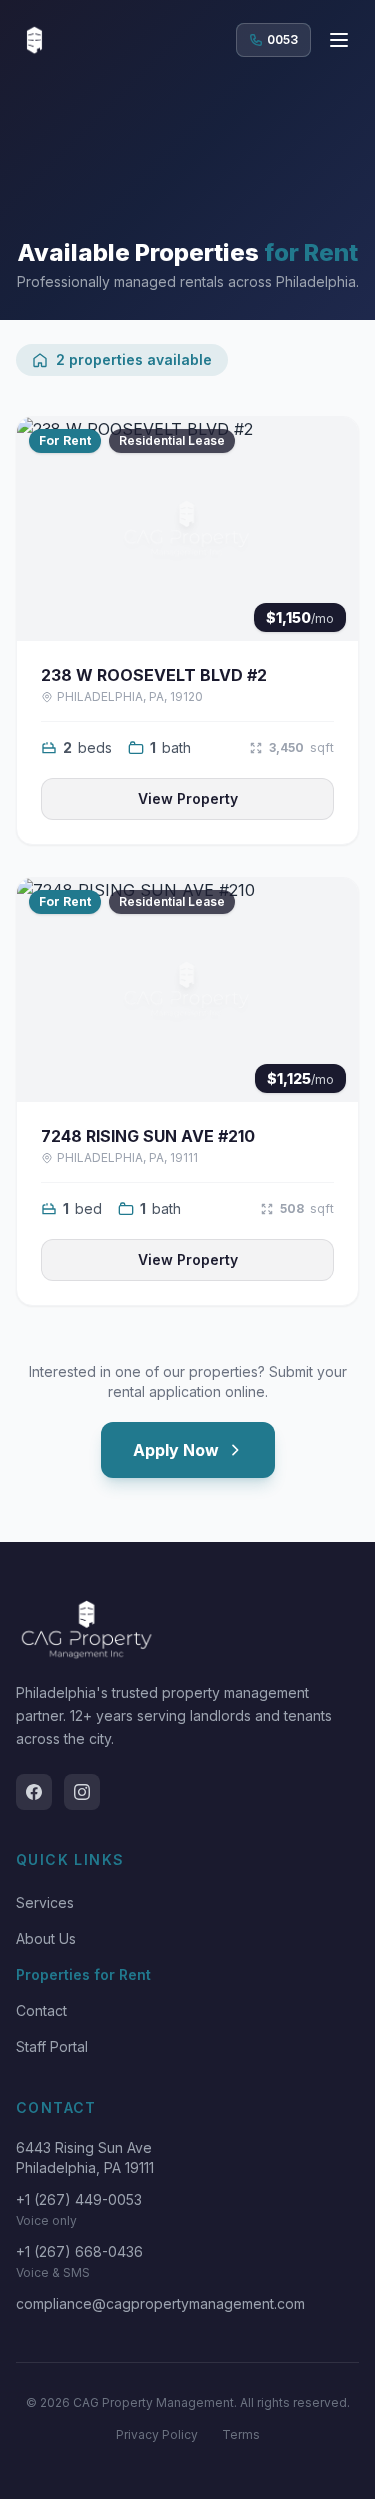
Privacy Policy (157, 2434)
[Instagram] (82, 1792)
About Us (46, 1938)
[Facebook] (34, 1792)
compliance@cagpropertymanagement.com (160, 2303)
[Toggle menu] (339, 40)
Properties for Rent (83, 1974)
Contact (41, 2010)
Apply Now (176, 1450)
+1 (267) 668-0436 (79, 2251)
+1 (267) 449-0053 (79, 2199)
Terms (241, 2434)
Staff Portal (52, 2046)
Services (45, 1902)
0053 (282, 39)
